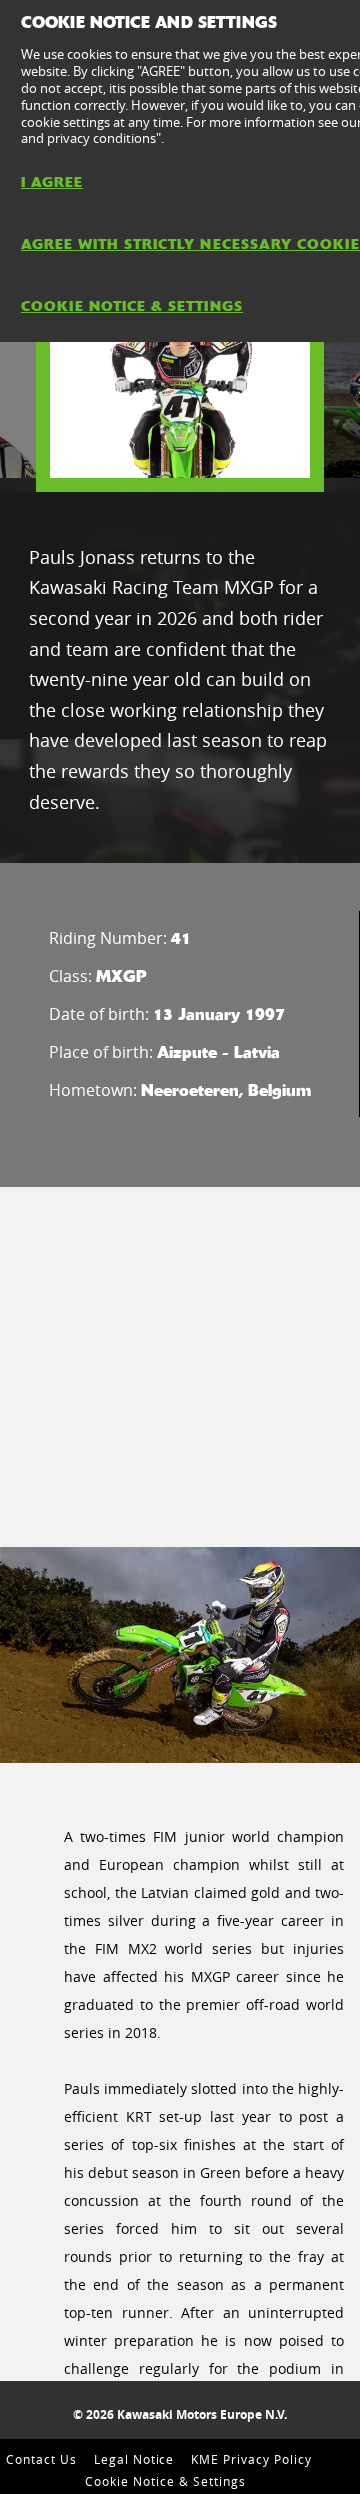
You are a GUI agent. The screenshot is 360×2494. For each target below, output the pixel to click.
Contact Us (41, 2459)
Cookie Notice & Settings (165, 2481)
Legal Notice (134, 2459)
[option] (180, 387)
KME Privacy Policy (251, 2459)
